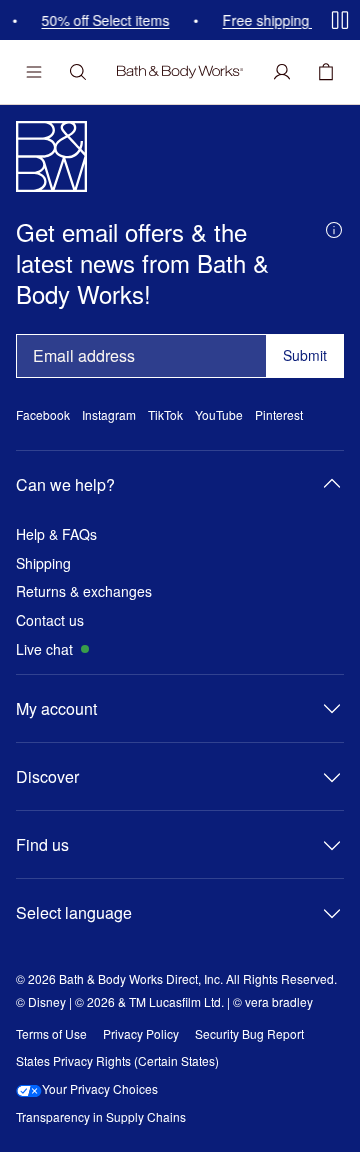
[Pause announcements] (340, 20)
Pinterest (279, 415)
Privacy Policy (141, 1034)
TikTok (165, 415)
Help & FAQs (56, 534)
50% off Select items (103, 20)
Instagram (109, 415)
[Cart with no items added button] (326, 72)
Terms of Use (51, 1034)
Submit (305, 355)
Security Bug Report (249, 1034)
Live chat (44, 649)
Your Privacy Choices (100, 1089)
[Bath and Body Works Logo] (180, 72)
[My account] (282, 72)
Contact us (50, 620)
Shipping (43, 563)
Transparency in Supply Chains (101, 1117)
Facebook (43, 415)
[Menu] (34, 72)
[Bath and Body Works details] (334, 228)
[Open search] (78, 72)
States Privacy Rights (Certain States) (117, 1061)
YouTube (219, 415)
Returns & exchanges (84, 591)
